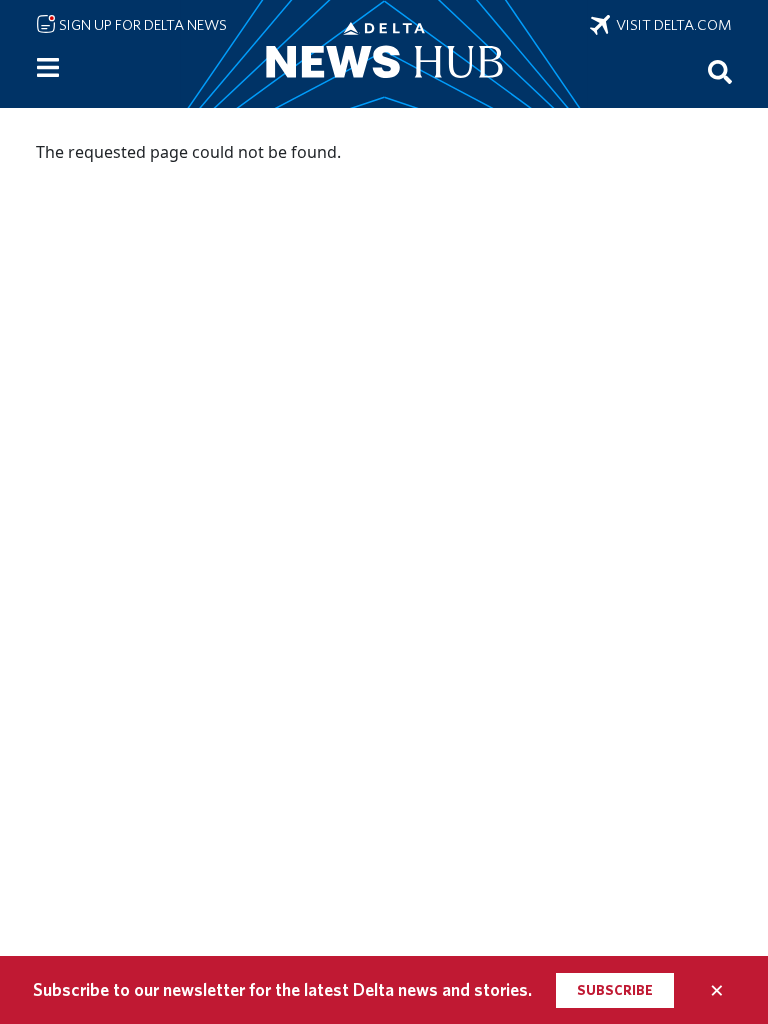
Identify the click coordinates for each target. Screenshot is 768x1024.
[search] (720, 71)
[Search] (720, 71)
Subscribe (615, 990)
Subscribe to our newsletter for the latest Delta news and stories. (282, 989)
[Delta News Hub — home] (384, 54)
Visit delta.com (671, 25)
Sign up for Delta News (141, 25)
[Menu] (48, 68)
